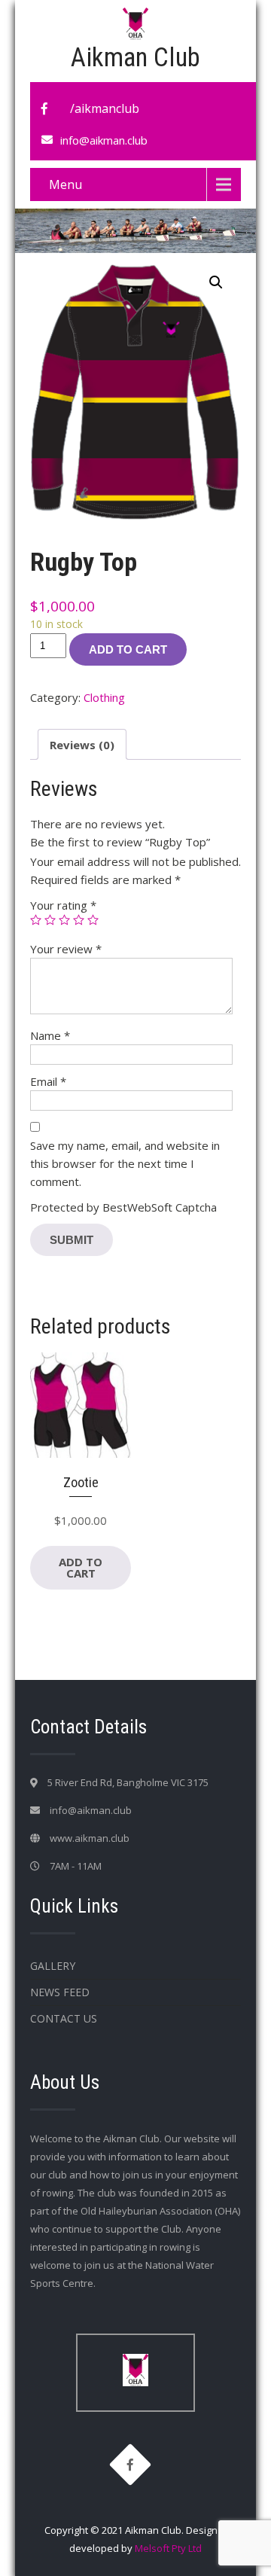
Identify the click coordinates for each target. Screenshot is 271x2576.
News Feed (60, 1992)
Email (48, 1081)
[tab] (82, 744)
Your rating (63, 905)
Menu (65, 184)
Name (50, 1035)
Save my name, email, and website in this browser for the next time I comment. (125, 1163)
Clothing (104, 697)
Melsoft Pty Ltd (168, 2548)
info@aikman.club (104, 140)
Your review (66, 949)
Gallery (53, 1966)
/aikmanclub (105, 108)
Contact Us (64, 2018)
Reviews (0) (82, 745)
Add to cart (128, 649)
